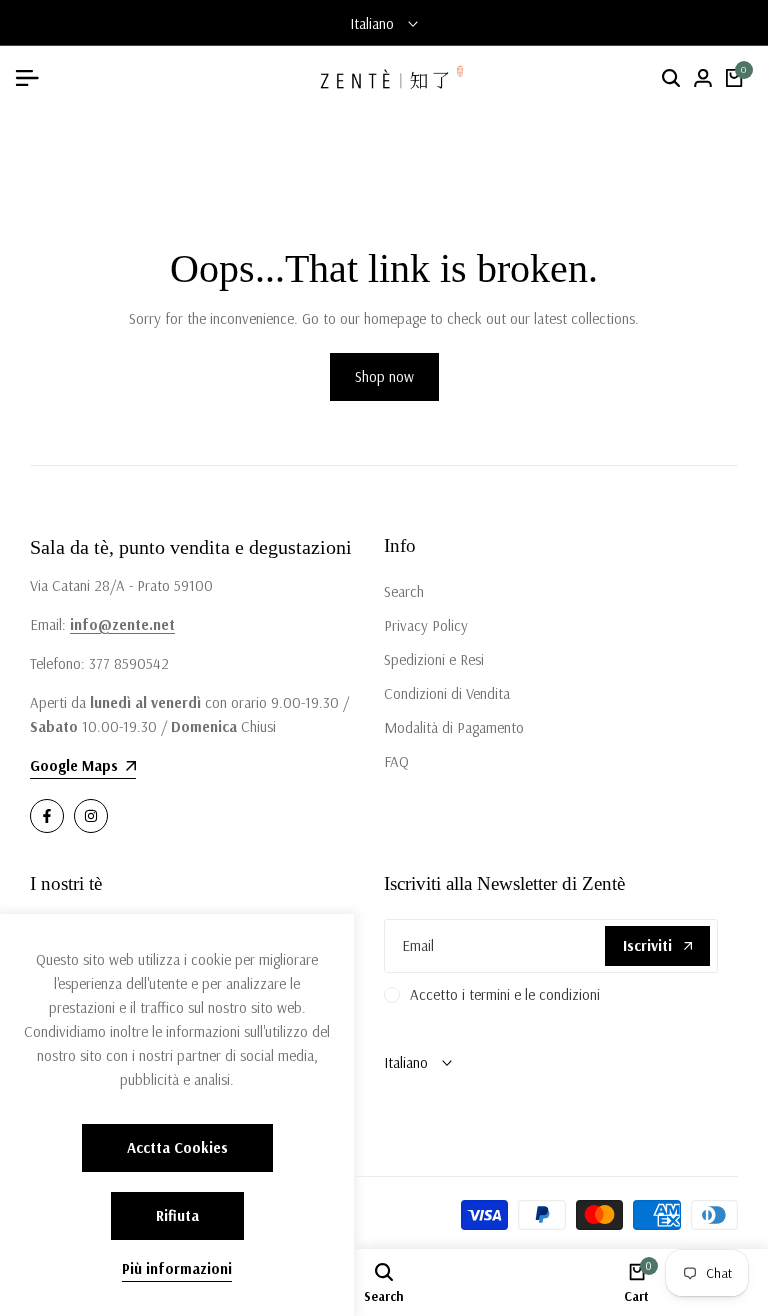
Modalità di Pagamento (454, 727)
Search (404, 591)
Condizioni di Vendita (447, 693)
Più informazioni (177, 1269)
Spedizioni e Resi (434, 659)
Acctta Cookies (177, 1147)
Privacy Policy (426, 625)
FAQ (396, 761)
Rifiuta (177, 1215)
